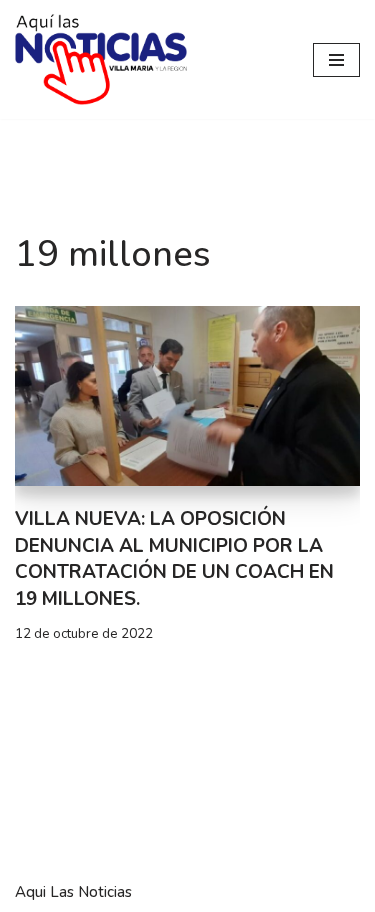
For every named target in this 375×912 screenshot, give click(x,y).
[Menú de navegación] (336, 60)
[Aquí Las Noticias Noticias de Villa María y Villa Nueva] (101, 59)
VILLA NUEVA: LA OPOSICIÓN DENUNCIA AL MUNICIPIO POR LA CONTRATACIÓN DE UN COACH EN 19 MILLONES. (174, 559)
